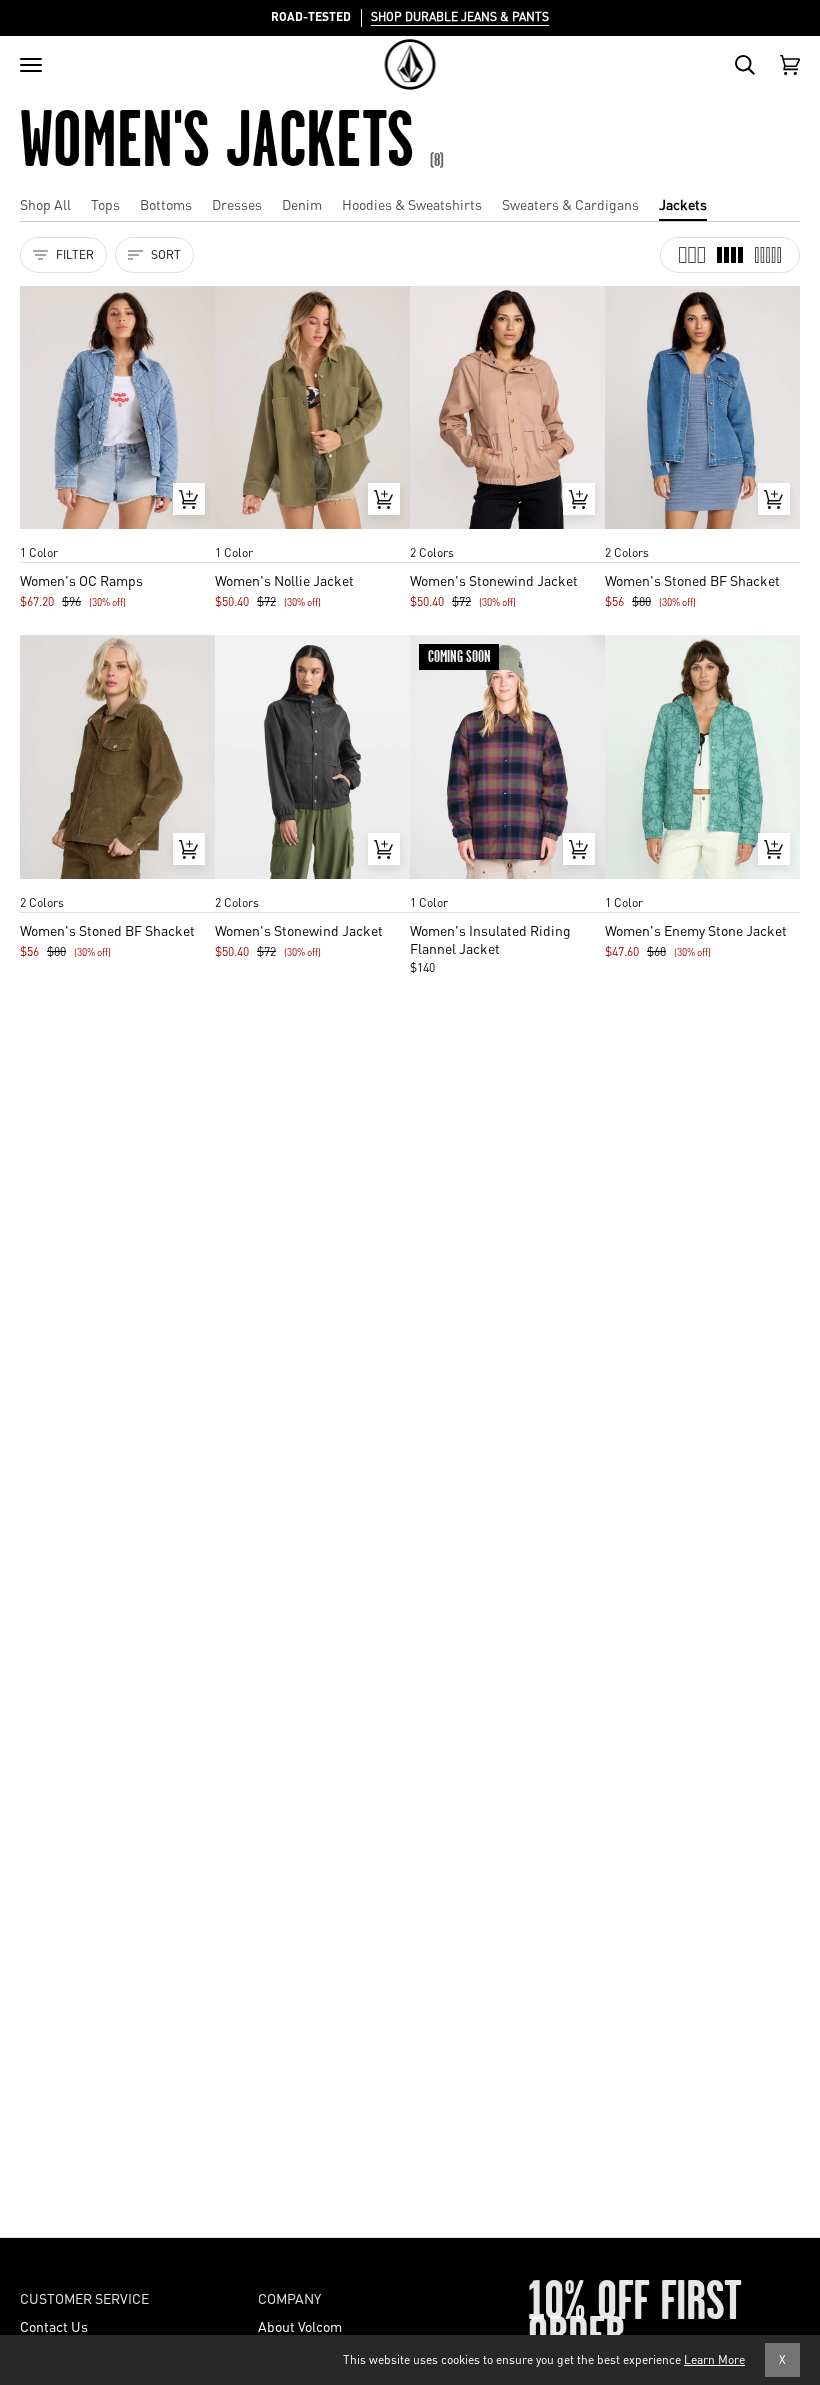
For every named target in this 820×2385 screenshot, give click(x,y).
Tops (105, 204)
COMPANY (289, 2298)
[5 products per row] (768, 255)
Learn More (714, 2359)
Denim (302, 204)
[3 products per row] (692, 255)
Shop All (45, 204)
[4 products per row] (730, 255)
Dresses (237, 204)
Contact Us (54, 2326)
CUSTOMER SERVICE (84, 2298)
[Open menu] (31, 65)
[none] (117, 533)
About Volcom (300, 2326)
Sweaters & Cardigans (570, 204)
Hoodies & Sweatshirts (412, 204)
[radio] (42, 533)
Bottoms (166, 204)
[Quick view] (189, 499)
